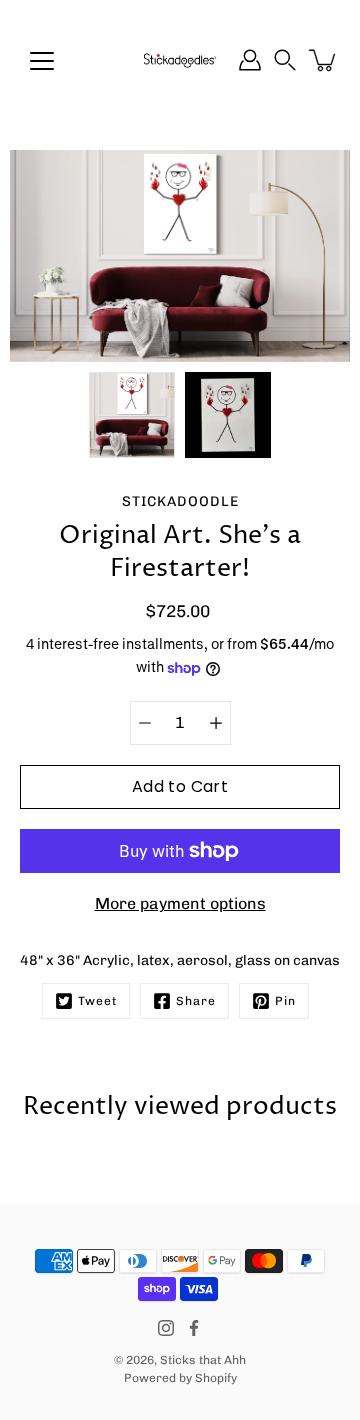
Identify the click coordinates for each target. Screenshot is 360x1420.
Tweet (97, 1001)
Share (196, 1001)
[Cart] (324, 60)
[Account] (250, 60)
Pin (285, 1001)
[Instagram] (166, 1328)
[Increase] (216, 723)
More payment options (180, 903)
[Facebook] (194, 1328)
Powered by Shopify (180, 1378)
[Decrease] (145, 723)
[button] (285, 60)
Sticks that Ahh (203, 1360)
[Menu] (42, 61)
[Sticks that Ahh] (180, 60)
